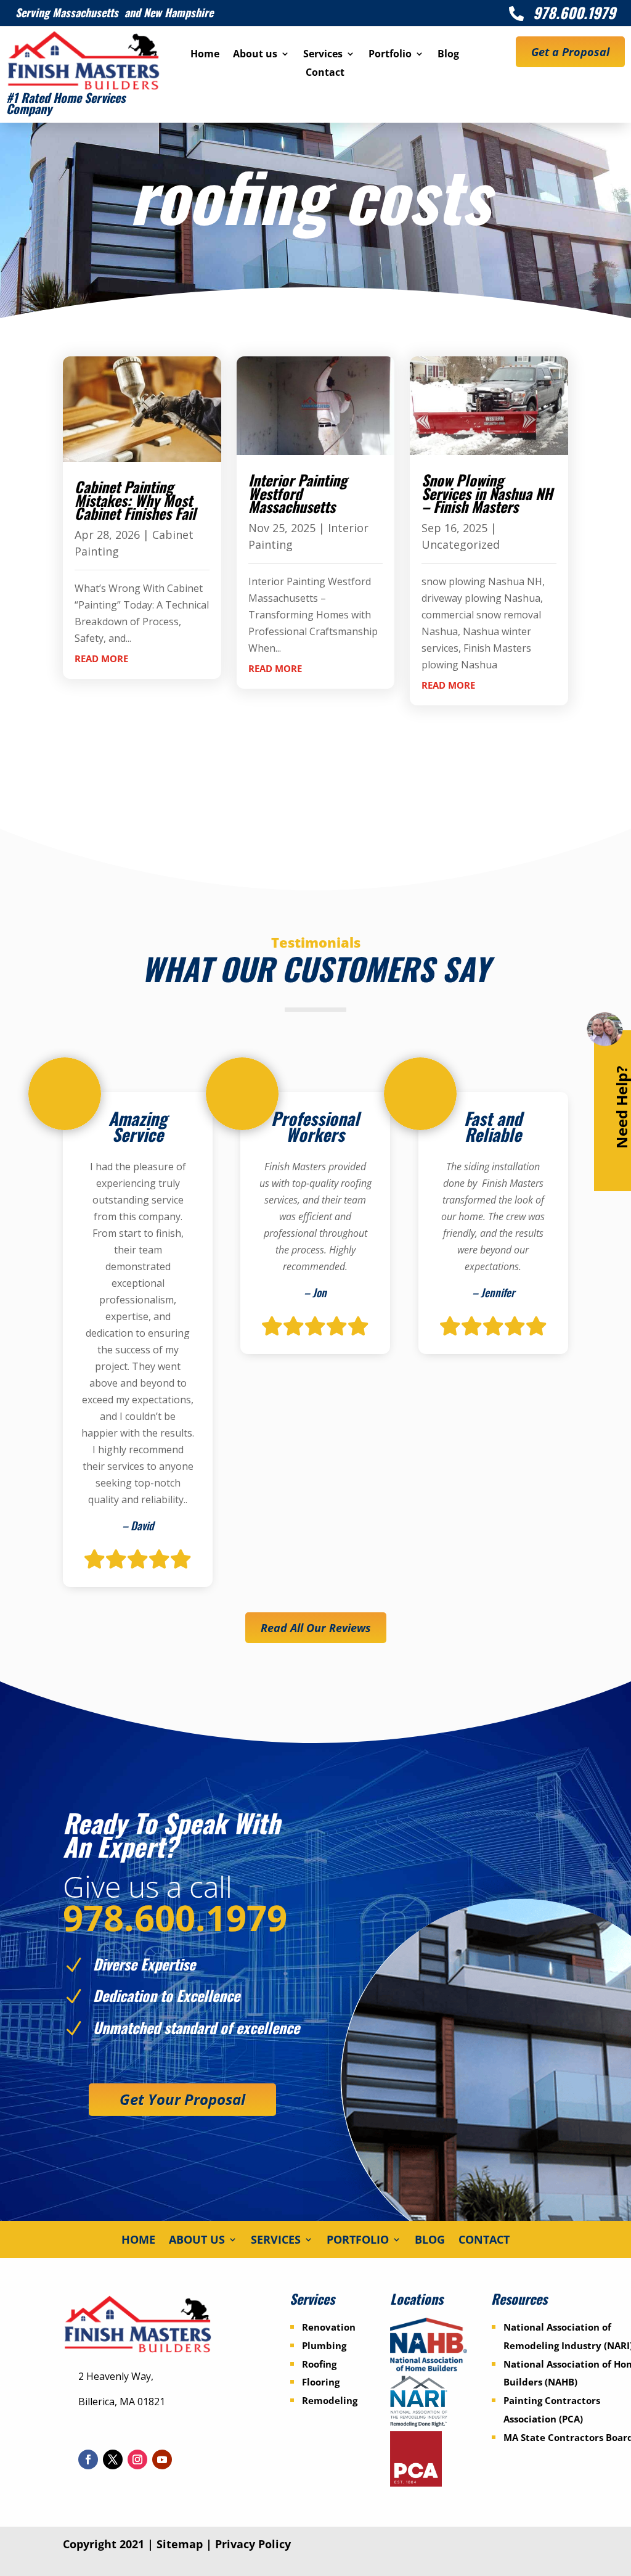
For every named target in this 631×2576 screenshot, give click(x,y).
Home (205, 55)
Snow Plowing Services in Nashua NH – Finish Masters (487, 493)
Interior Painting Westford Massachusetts (298, 493)
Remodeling (330, 2400)
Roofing (319, 2364)
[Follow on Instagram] (137, 2459)
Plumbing (324, 2345)
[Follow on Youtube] (162, 2459)
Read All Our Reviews (316, 1628)
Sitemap (180, 2544)
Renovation (329, 2327)
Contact (325, 73)
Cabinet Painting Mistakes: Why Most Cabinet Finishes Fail (135, 500)
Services (323, 55)
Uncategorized (461, 544)
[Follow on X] (113, 2459)
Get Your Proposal (182, 2099)
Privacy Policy (253, 2544)
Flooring (321, 2382)
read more (101, 658)
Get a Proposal (570, 52)
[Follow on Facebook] (88, 2459)
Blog (448, 55)
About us (255, 55)
